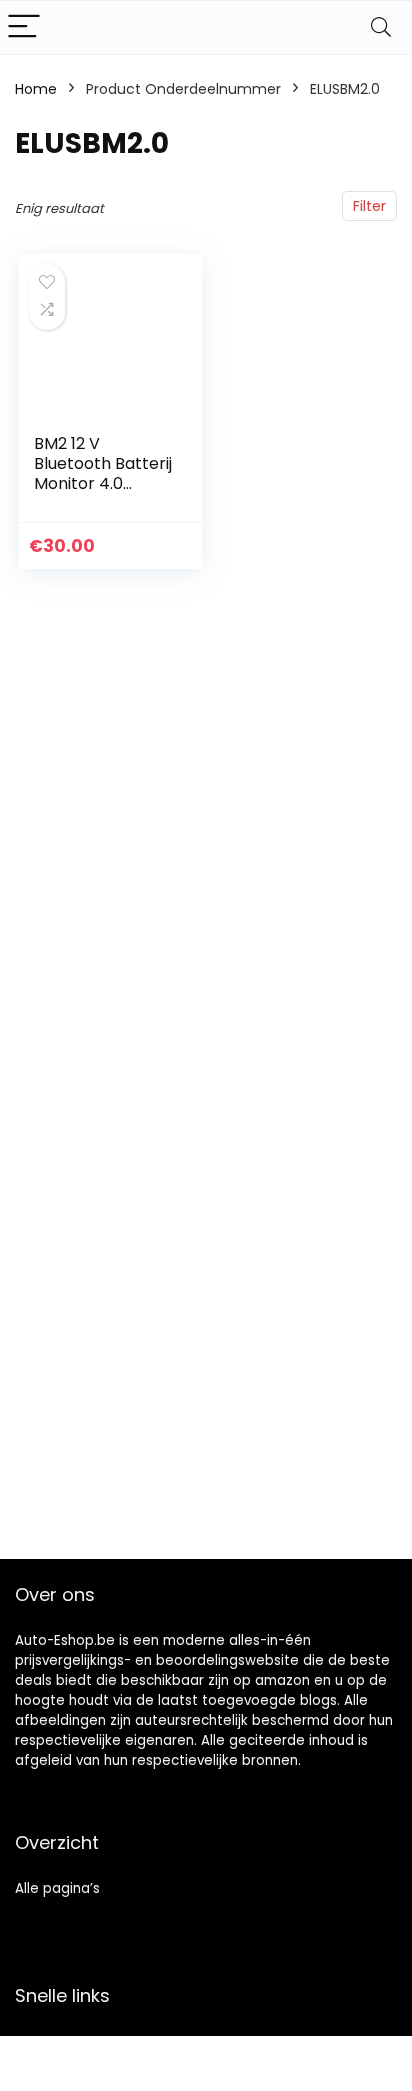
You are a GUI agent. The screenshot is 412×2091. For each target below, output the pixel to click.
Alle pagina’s (57, 1888)
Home (36, 89)
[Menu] (24, 27)
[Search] (381, 27)
